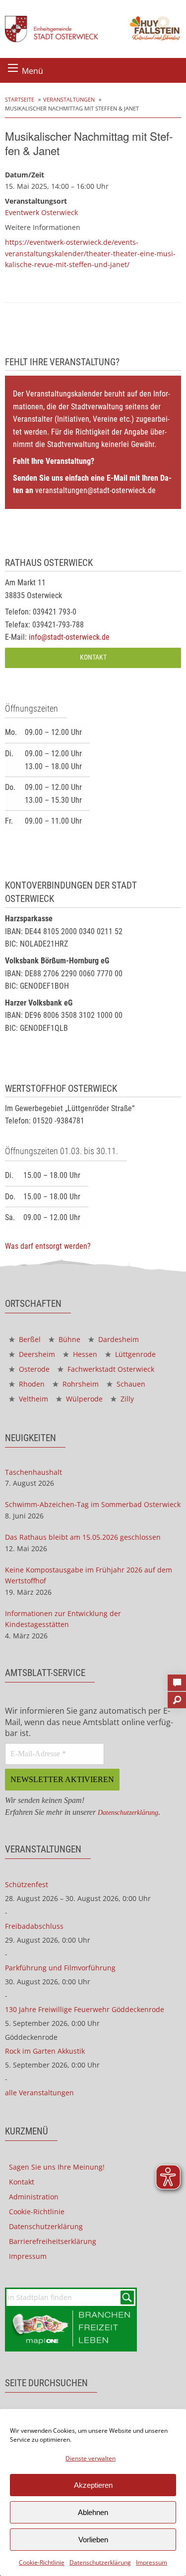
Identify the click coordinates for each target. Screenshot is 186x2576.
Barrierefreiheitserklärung (53, 2241)
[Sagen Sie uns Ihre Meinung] (177, 1680)
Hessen (84, 1354)
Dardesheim (118, 1339)
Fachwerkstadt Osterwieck (110, 1369)
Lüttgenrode (134, 1354)
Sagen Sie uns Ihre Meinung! (57, 2167)
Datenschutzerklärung (100, 2562)
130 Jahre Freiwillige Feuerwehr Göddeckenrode (85, 2009)
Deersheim (36, 1354)
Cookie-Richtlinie (42, 2562)
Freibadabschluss (34, 1926)
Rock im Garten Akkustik (45, 2051)
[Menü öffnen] (13, 68)
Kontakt (93, 657)
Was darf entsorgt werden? (48, 1246)
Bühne (68, 1339)
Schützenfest (27, 1884)
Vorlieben (93, 2540)
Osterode (33, 1369)
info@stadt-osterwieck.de (69, 637)
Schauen (130, 1384)
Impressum (152, 2562)
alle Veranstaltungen (39, 2093)
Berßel (29, 1339)
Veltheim (32, 1399)
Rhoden (31, 1384)
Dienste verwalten (91, 2458)
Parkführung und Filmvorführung (60, 1968)
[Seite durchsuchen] (177, 1697)
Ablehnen (93, 2512)
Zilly (126, 1399)
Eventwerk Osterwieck (41, 212)
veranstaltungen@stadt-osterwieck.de (95, 490)
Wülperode (83, 1399)
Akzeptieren (93, 2485)
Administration (34, 2197)
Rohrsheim (80, 1384)
